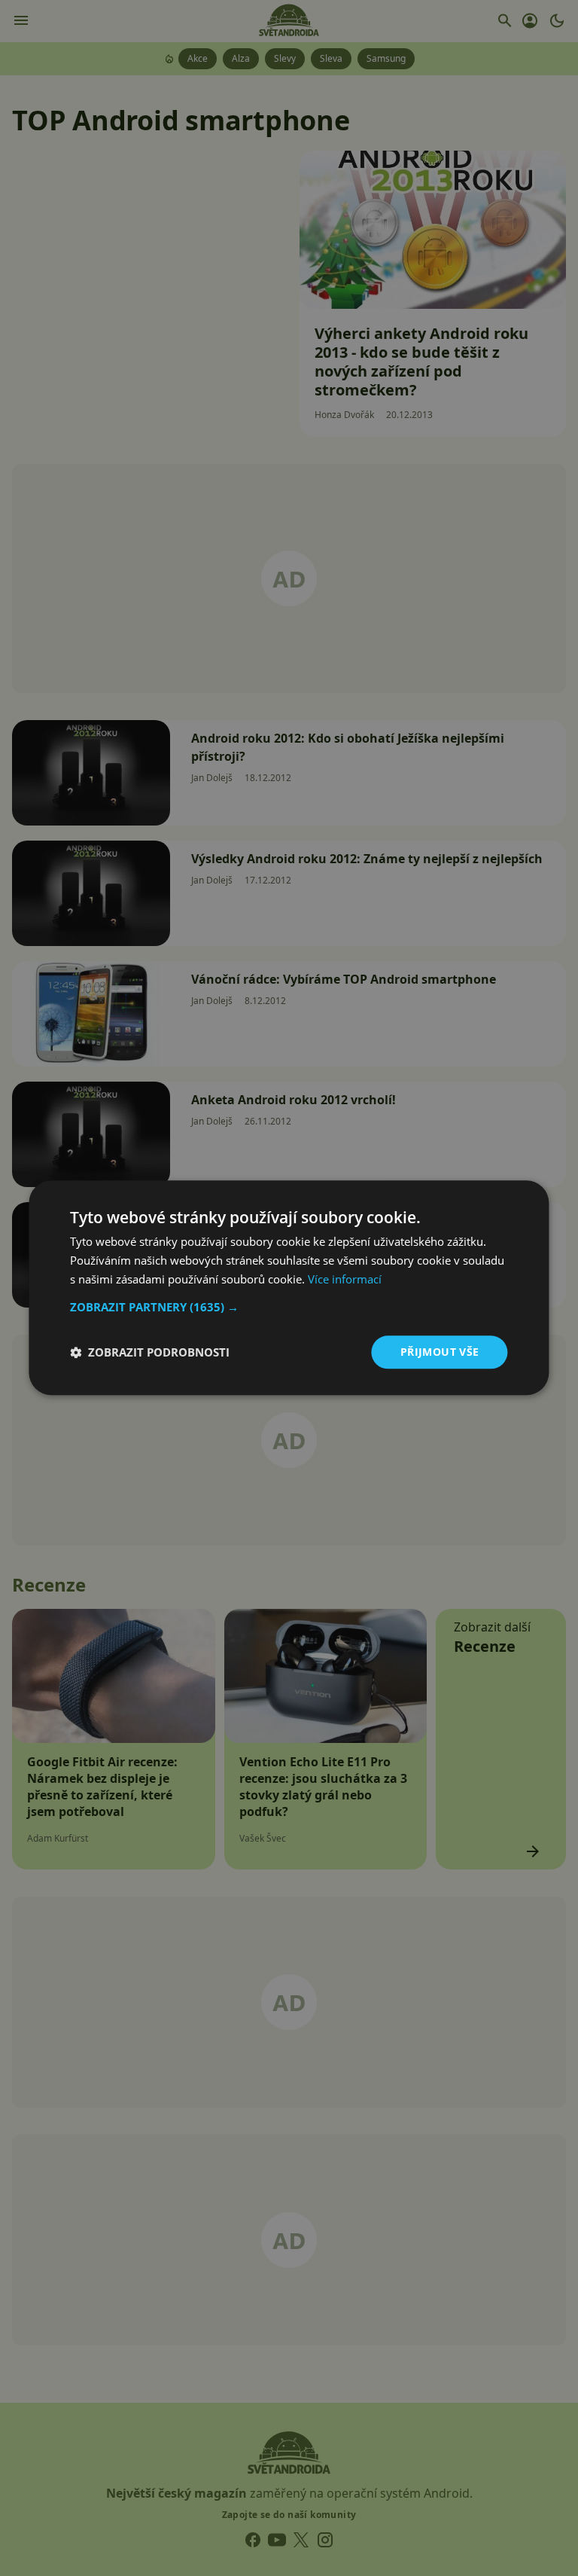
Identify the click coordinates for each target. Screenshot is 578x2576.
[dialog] (289, 1288)
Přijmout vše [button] (440, 1352)
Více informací (345, 1279)
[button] (289, 1307)
